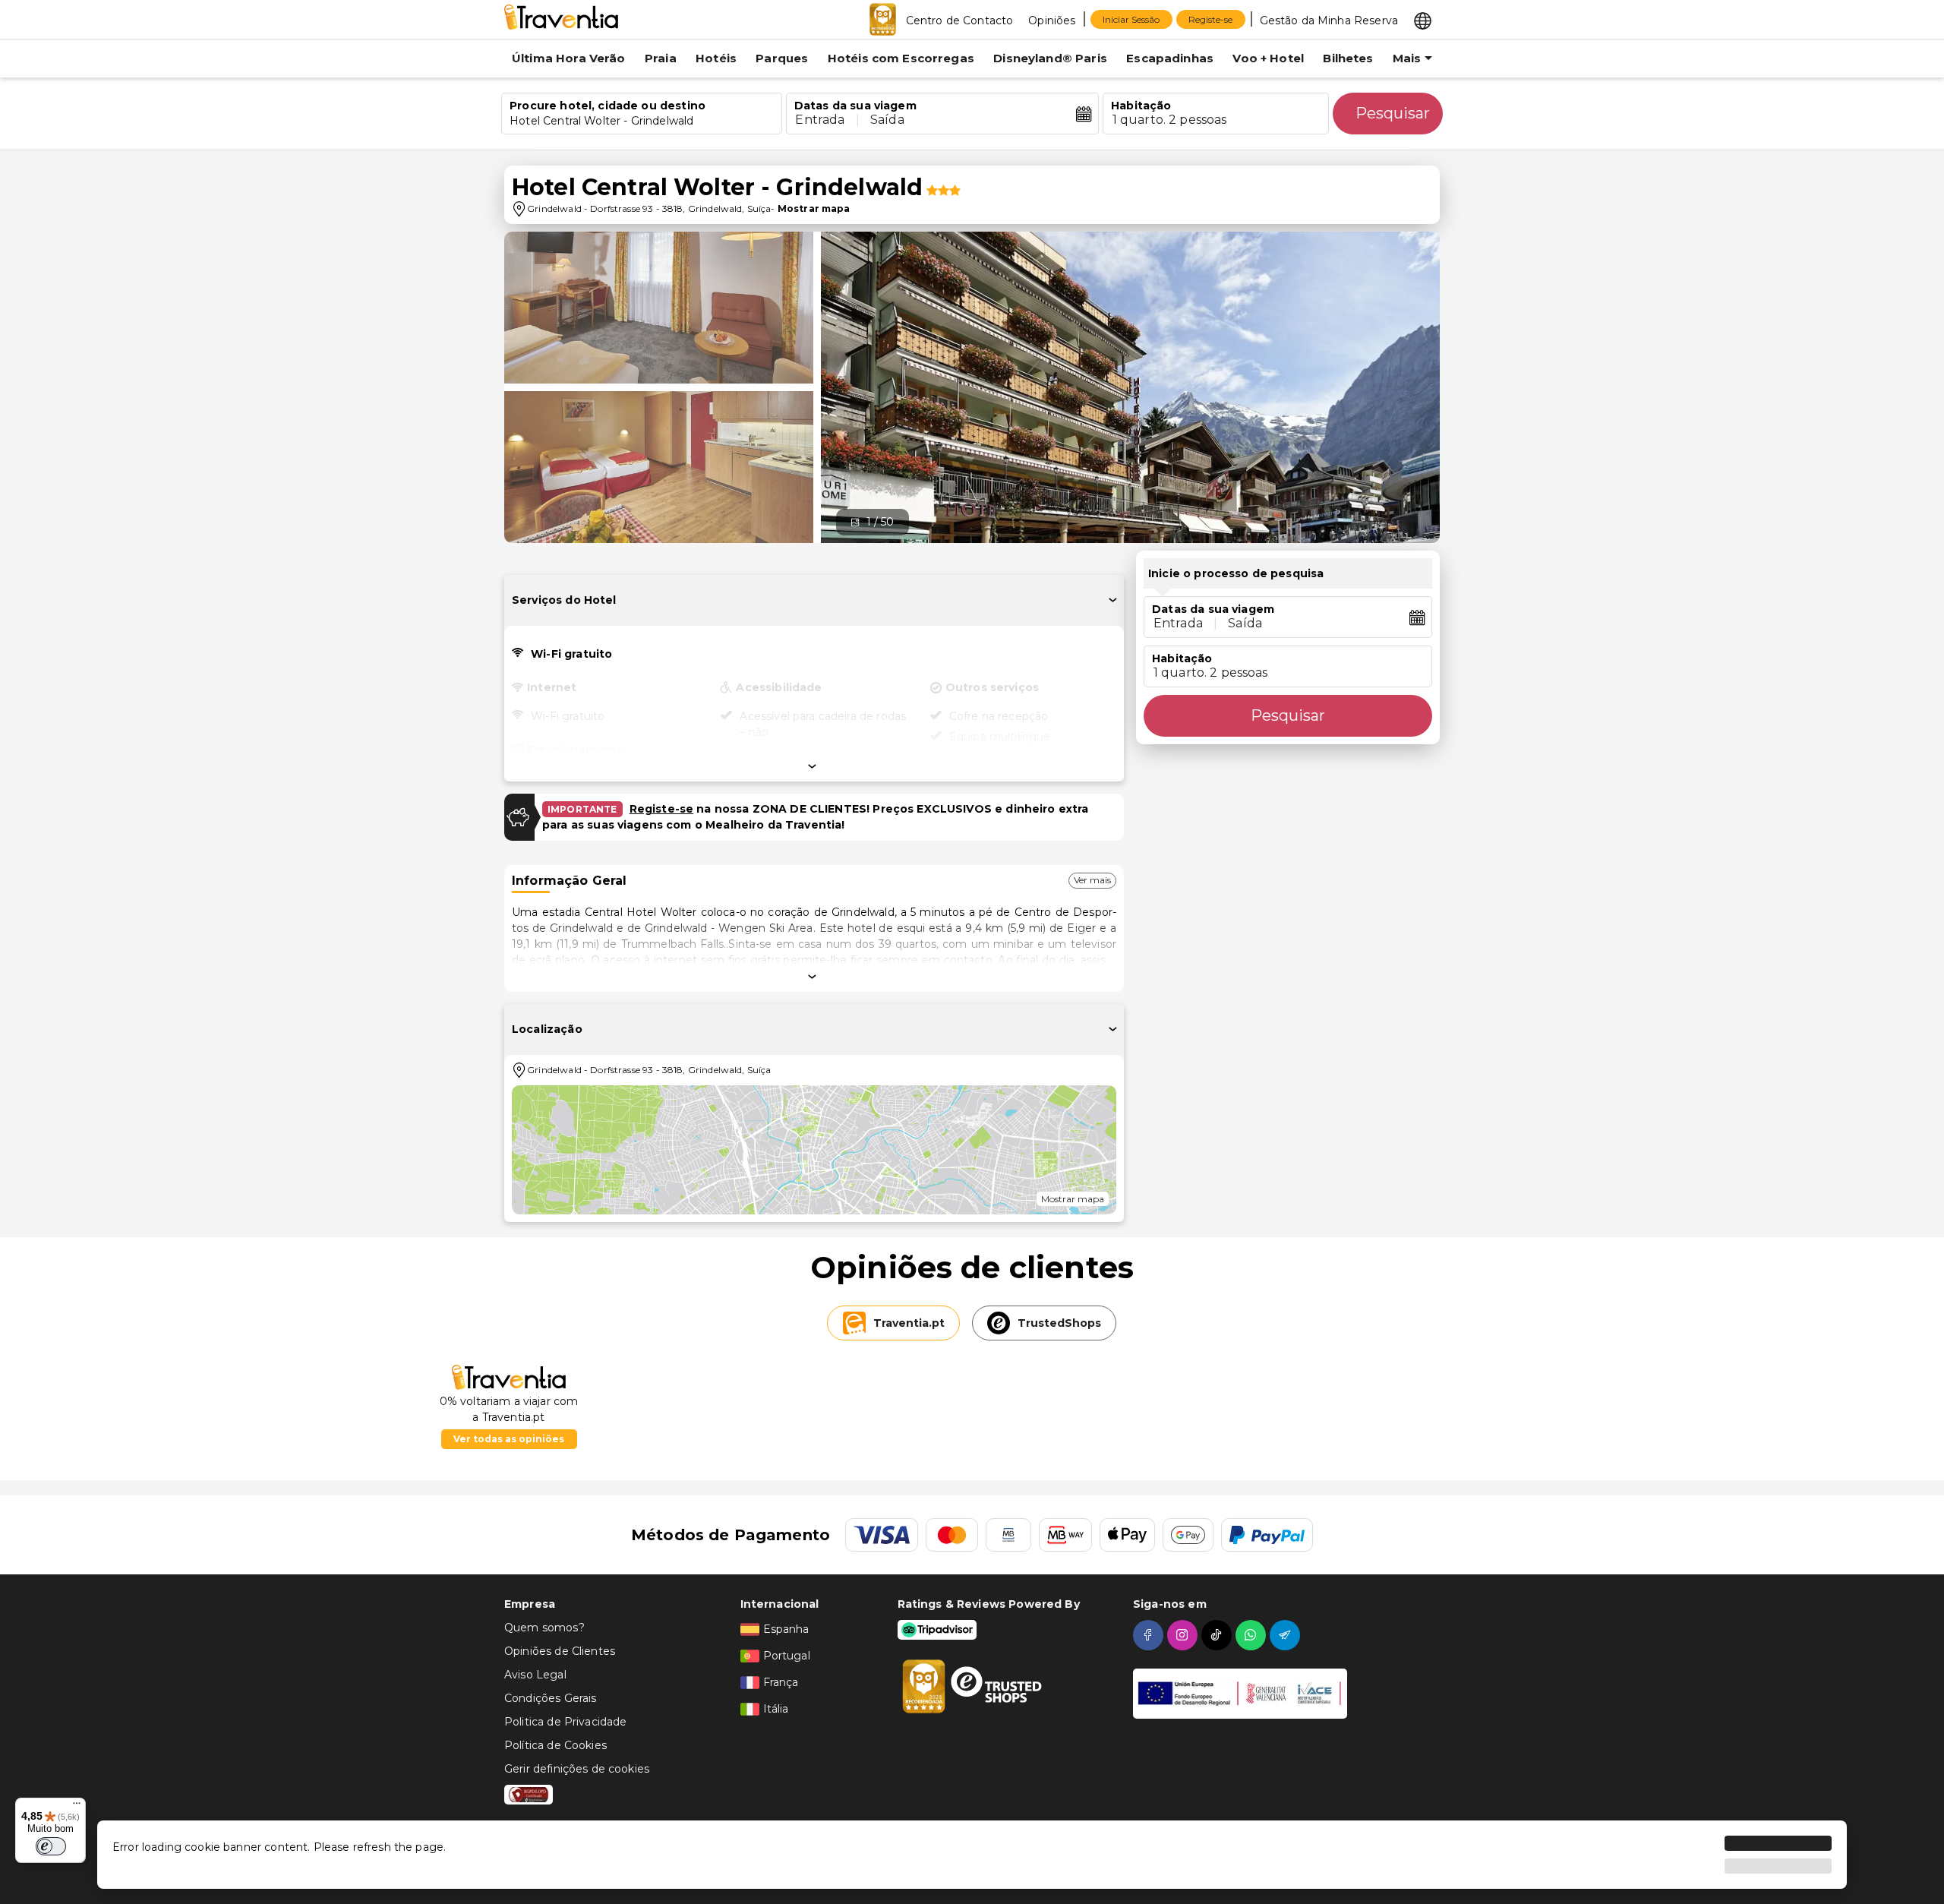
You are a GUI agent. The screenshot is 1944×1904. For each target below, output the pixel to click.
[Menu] (77, 1807)
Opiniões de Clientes (560, 1651)
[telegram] (1287, 1635)
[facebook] (1150, 1635)
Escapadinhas (1170, 58)
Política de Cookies (555, 1745)
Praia (661, 58)
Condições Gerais (550, 1698)
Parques (782, 58)
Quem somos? (544, 1628)
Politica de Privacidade (565, 1722)
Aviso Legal (535, 1675)
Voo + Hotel (1268, 58)
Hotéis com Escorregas (901, 58)
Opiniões (1052, 21)
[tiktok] (1218, 1635)
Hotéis (716, 58)
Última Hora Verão (569, 58)
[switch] (51, 1846)
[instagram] (1184, 1635)
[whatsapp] (1253, 1635)
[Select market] (1423, 20)
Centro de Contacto (960, 21)
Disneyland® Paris (1050, 58)
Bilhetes (1348, 58)
